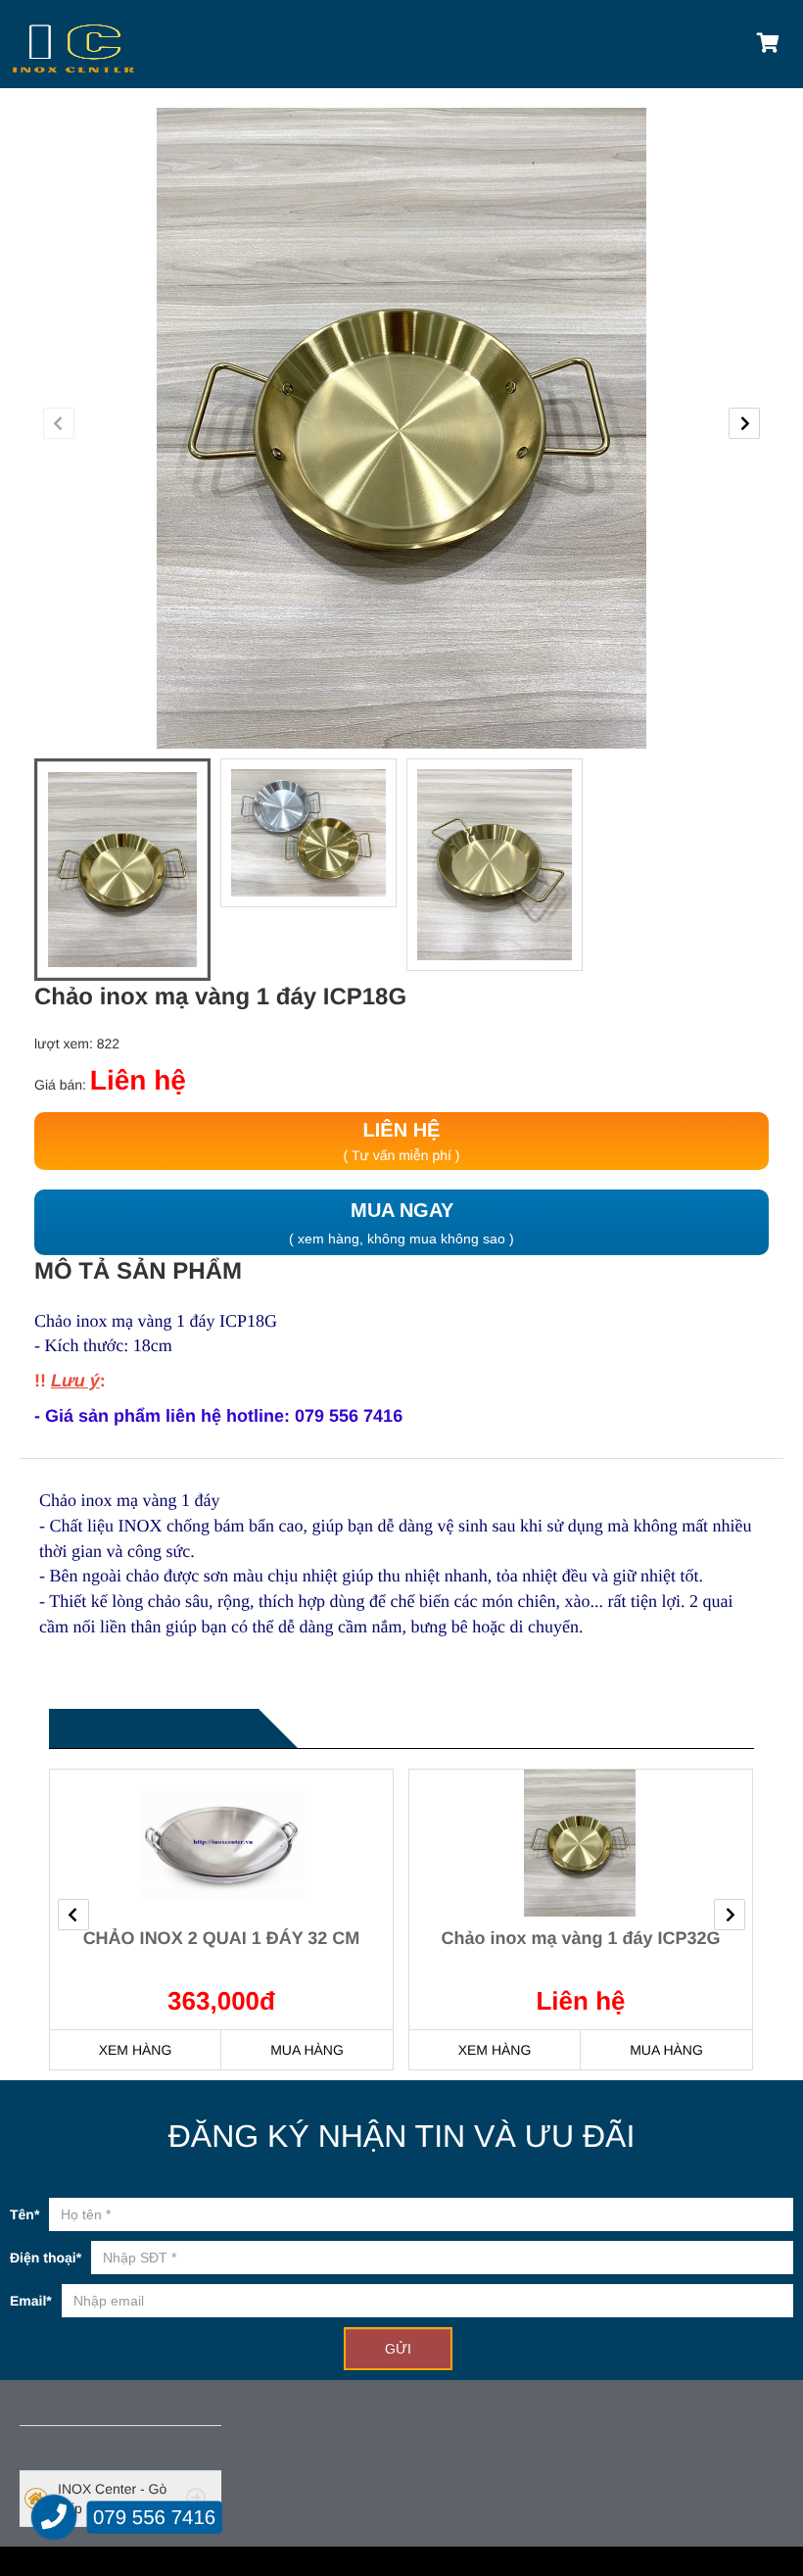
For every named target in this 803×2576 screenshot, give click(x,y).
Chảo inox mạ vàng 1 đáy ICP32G (580, 1938)
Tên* (24, 2214)
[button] (59, 423)
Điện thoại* (46, 2258)
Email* (31, 2301)
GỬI (398, 2349)
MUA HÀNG (307, 2050)
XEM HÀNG (136, 2050)
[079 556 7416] (54, 2518)
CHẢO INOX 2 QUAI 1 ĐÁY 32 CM (222, 1938)
